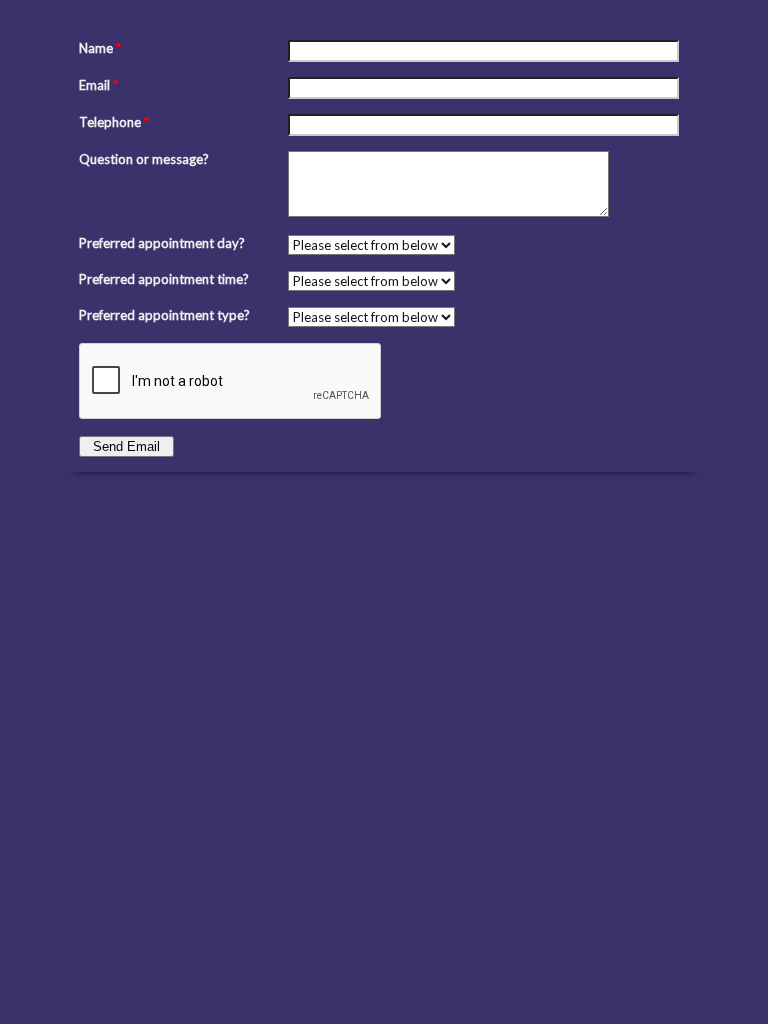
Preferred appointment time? (164, 279)
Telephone (114, 122)
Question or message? (144, 159)
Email (98, 85)
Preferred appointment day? (162, 243)
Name (100, 48)
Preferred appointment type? (164, 315)
